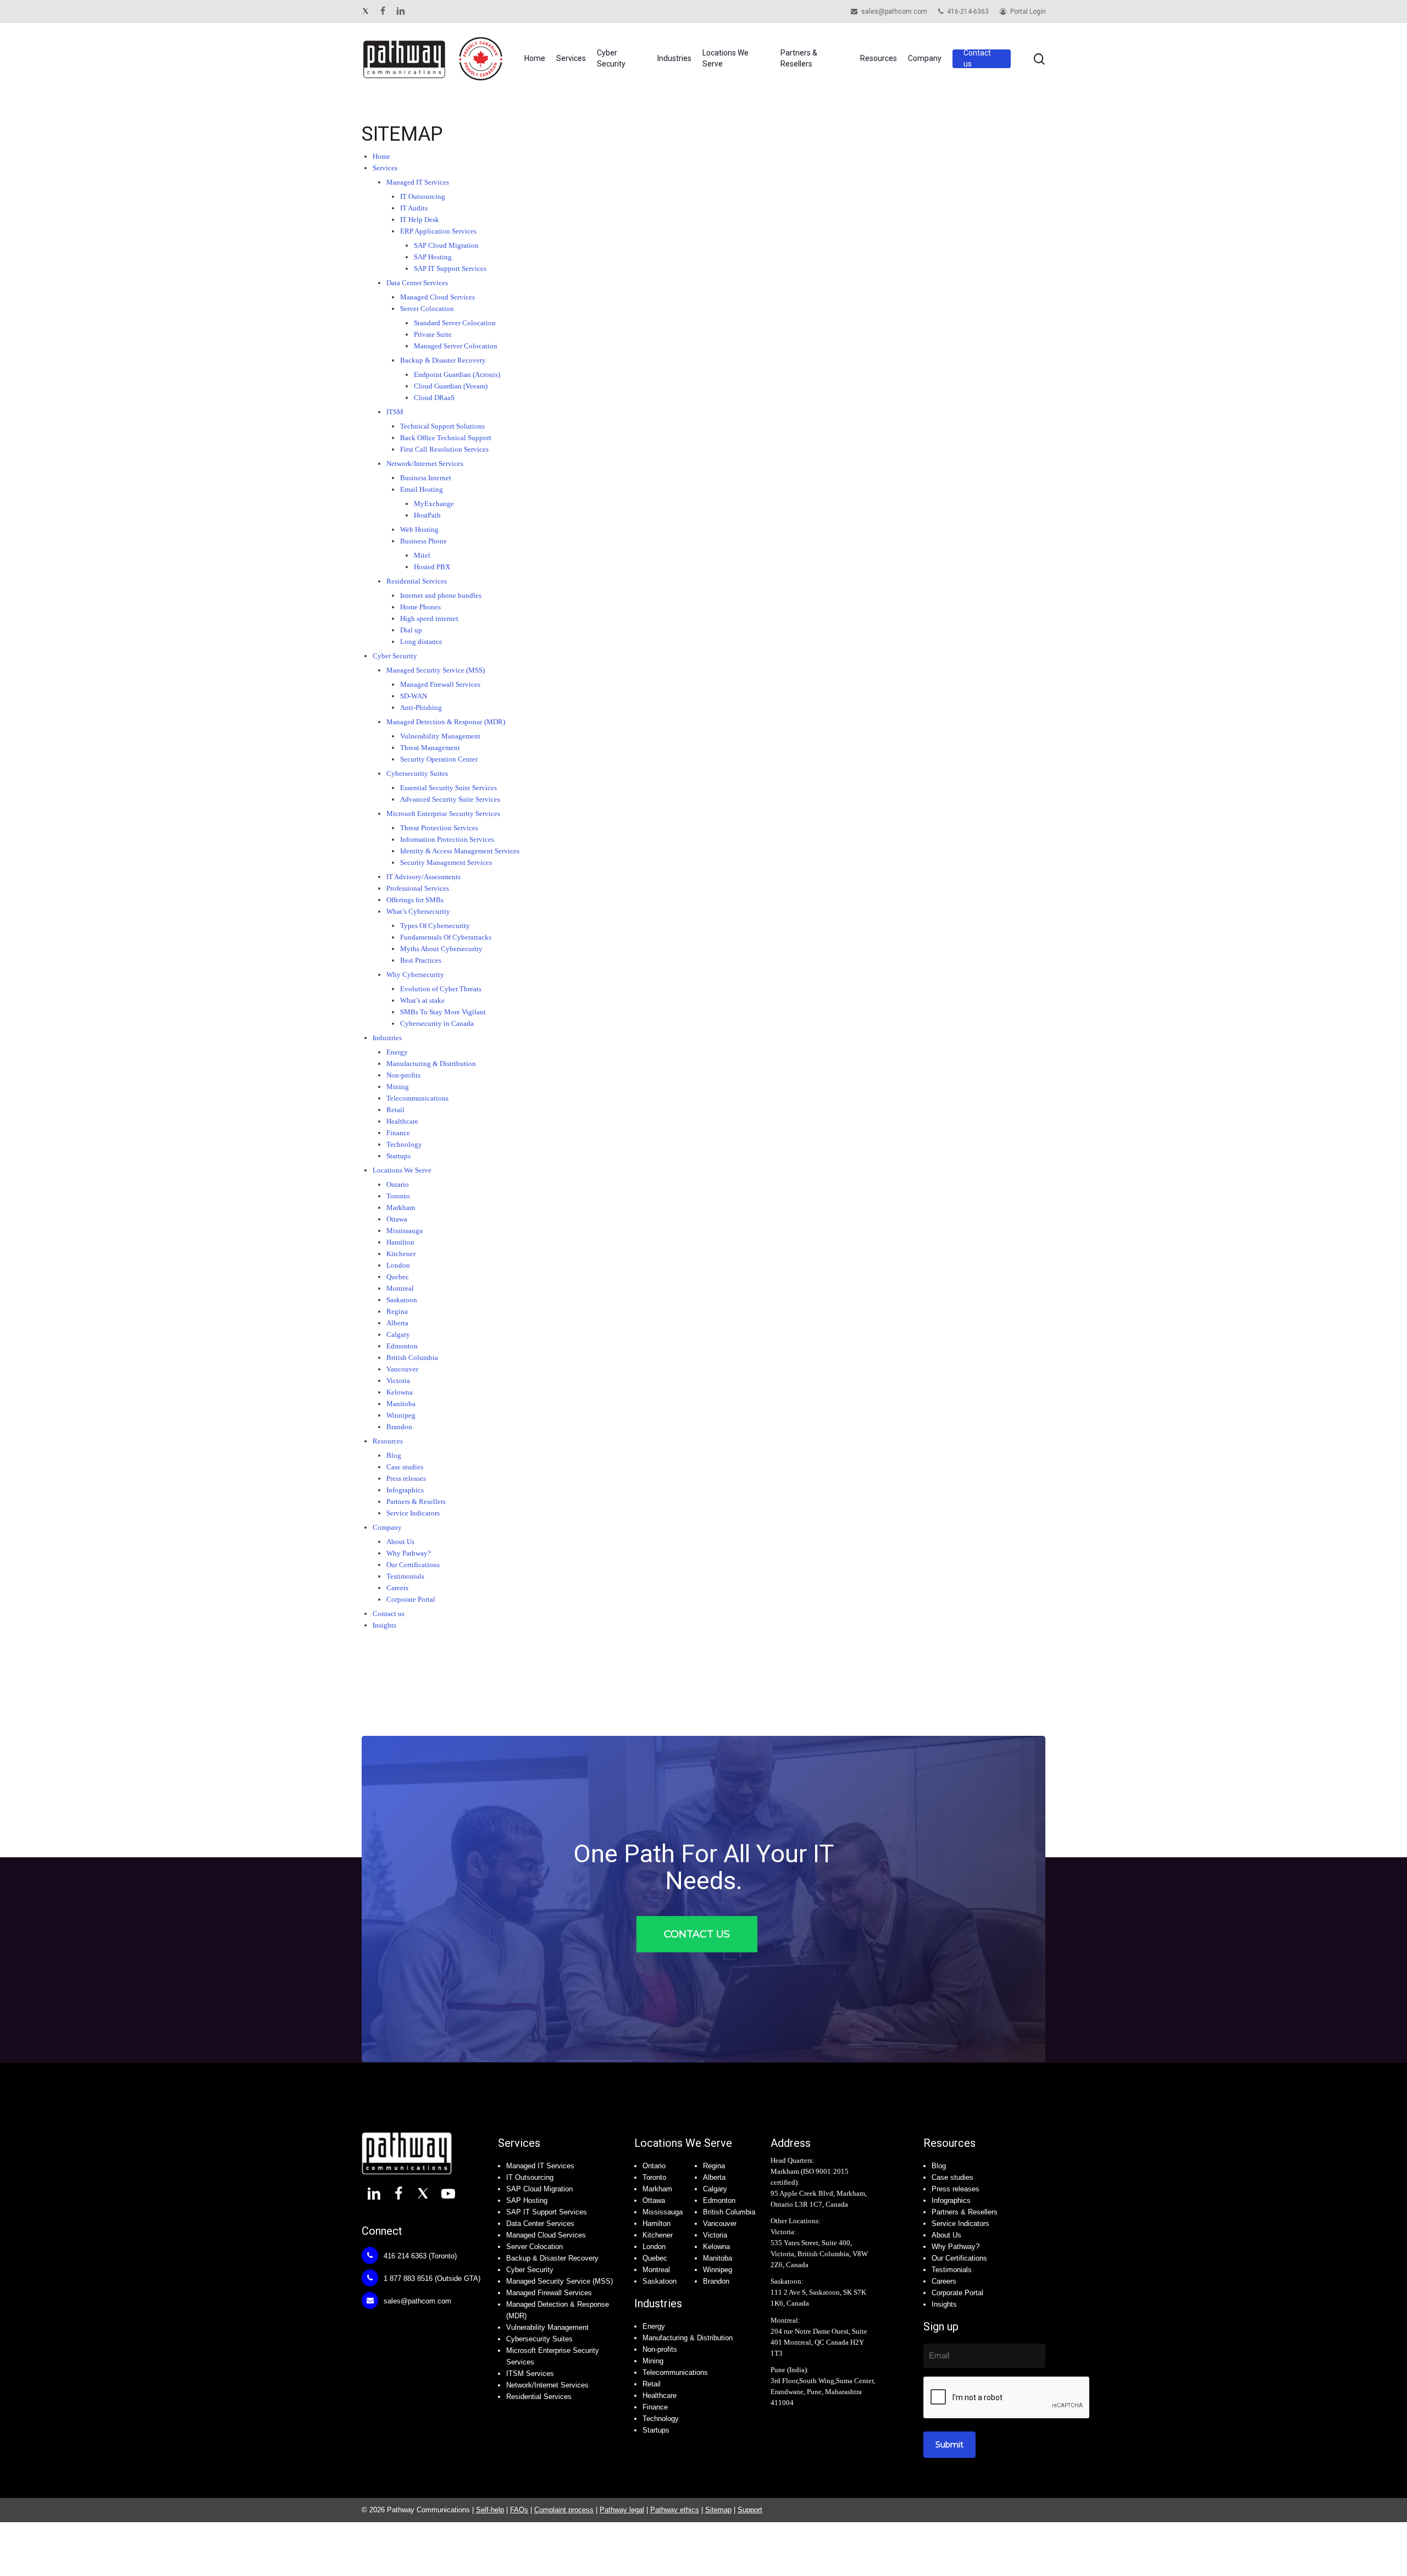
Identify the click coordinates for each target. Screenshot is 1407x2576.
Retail (652, 2384)
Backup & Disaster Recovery (443, 360)
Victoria (715, 2235)
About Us (946, 2235)
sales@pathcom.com (416, 2301)
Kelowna (716, 2247)
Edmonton (719, 2200)
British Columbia (729, 2212)
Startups (398, 1156)
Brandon (716, 2281)
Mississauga (663, 2212)
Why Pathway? (955, 2247)
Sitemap (718, 2510)
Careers (944, 2281)
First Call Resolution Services (444, 449)
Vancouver (720, 2224)
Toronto (654, 2177)
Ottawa (654, 2200)
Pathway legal (622, 2510)
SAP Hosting (433, 257)
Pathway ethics (675, 2510)
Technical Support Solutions (442, 426)
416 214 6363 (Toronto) (419, 2256)
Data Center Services (417, 283)
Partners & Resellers (965, 2212)
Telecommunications (675, 2372)
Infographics (951, 2200)
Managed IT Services (418, 182)
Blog (939, 2166)
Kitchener (658, 2235)
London (654, 2247)
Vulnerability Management (547, 2327)
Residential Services (539, 2397)
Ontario (654, 2166)
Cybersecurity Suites (539, 2339)
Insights (384, 1625)
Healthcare (660, 2395)
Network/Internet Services (425, 463)
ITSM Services (530, 2374)
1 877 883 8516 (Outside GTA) (431, 2278)
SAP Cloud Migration (446, 245)
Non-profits (660, 2349)
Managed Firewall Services (549, 2293)
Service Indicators (960, 2224)
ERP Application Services (438, 231)
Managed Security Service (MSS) (560, 2281)
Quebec (655, 2258)
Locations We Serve (683, 2143)
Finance (655, 2407)
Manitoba (718, 2258)
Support (750, 2510)
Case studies (952, 2177)
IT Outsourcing (423, 196)
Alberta (714, 2177)
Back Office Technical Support (446, 438)
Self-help (490, 2510)
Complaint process (564, 2510)
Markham (657, 2189)
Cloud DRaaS (434, 398)
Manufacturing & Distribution (688, 2338)
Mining (653, 2361)
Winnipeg (718, 2270)
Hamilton (657, 2224)
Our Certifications (959, 2258)
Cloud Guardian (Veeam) (451, 386)
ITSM (395, 412)
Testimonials (952, 2270)
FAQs (519, 2510)
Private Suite (433, 334)
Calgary (715, 2189)
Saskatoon (660, 2281)
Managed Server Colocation (456, 346)
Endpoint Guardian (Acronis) (457, 374)
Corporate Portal (957, 2293)
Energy (654, 2326)
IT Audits (414, 208)
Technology (661, 2419)
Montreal (656, 2270)
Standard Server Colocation (455, 323)
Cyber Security (530, 2270)
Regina (714, 2166)
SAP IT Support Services (450, 268)
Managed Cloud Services (437, 297)
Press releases (955, 2189)
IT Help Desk (420, 220)
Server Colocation (427, 309)
